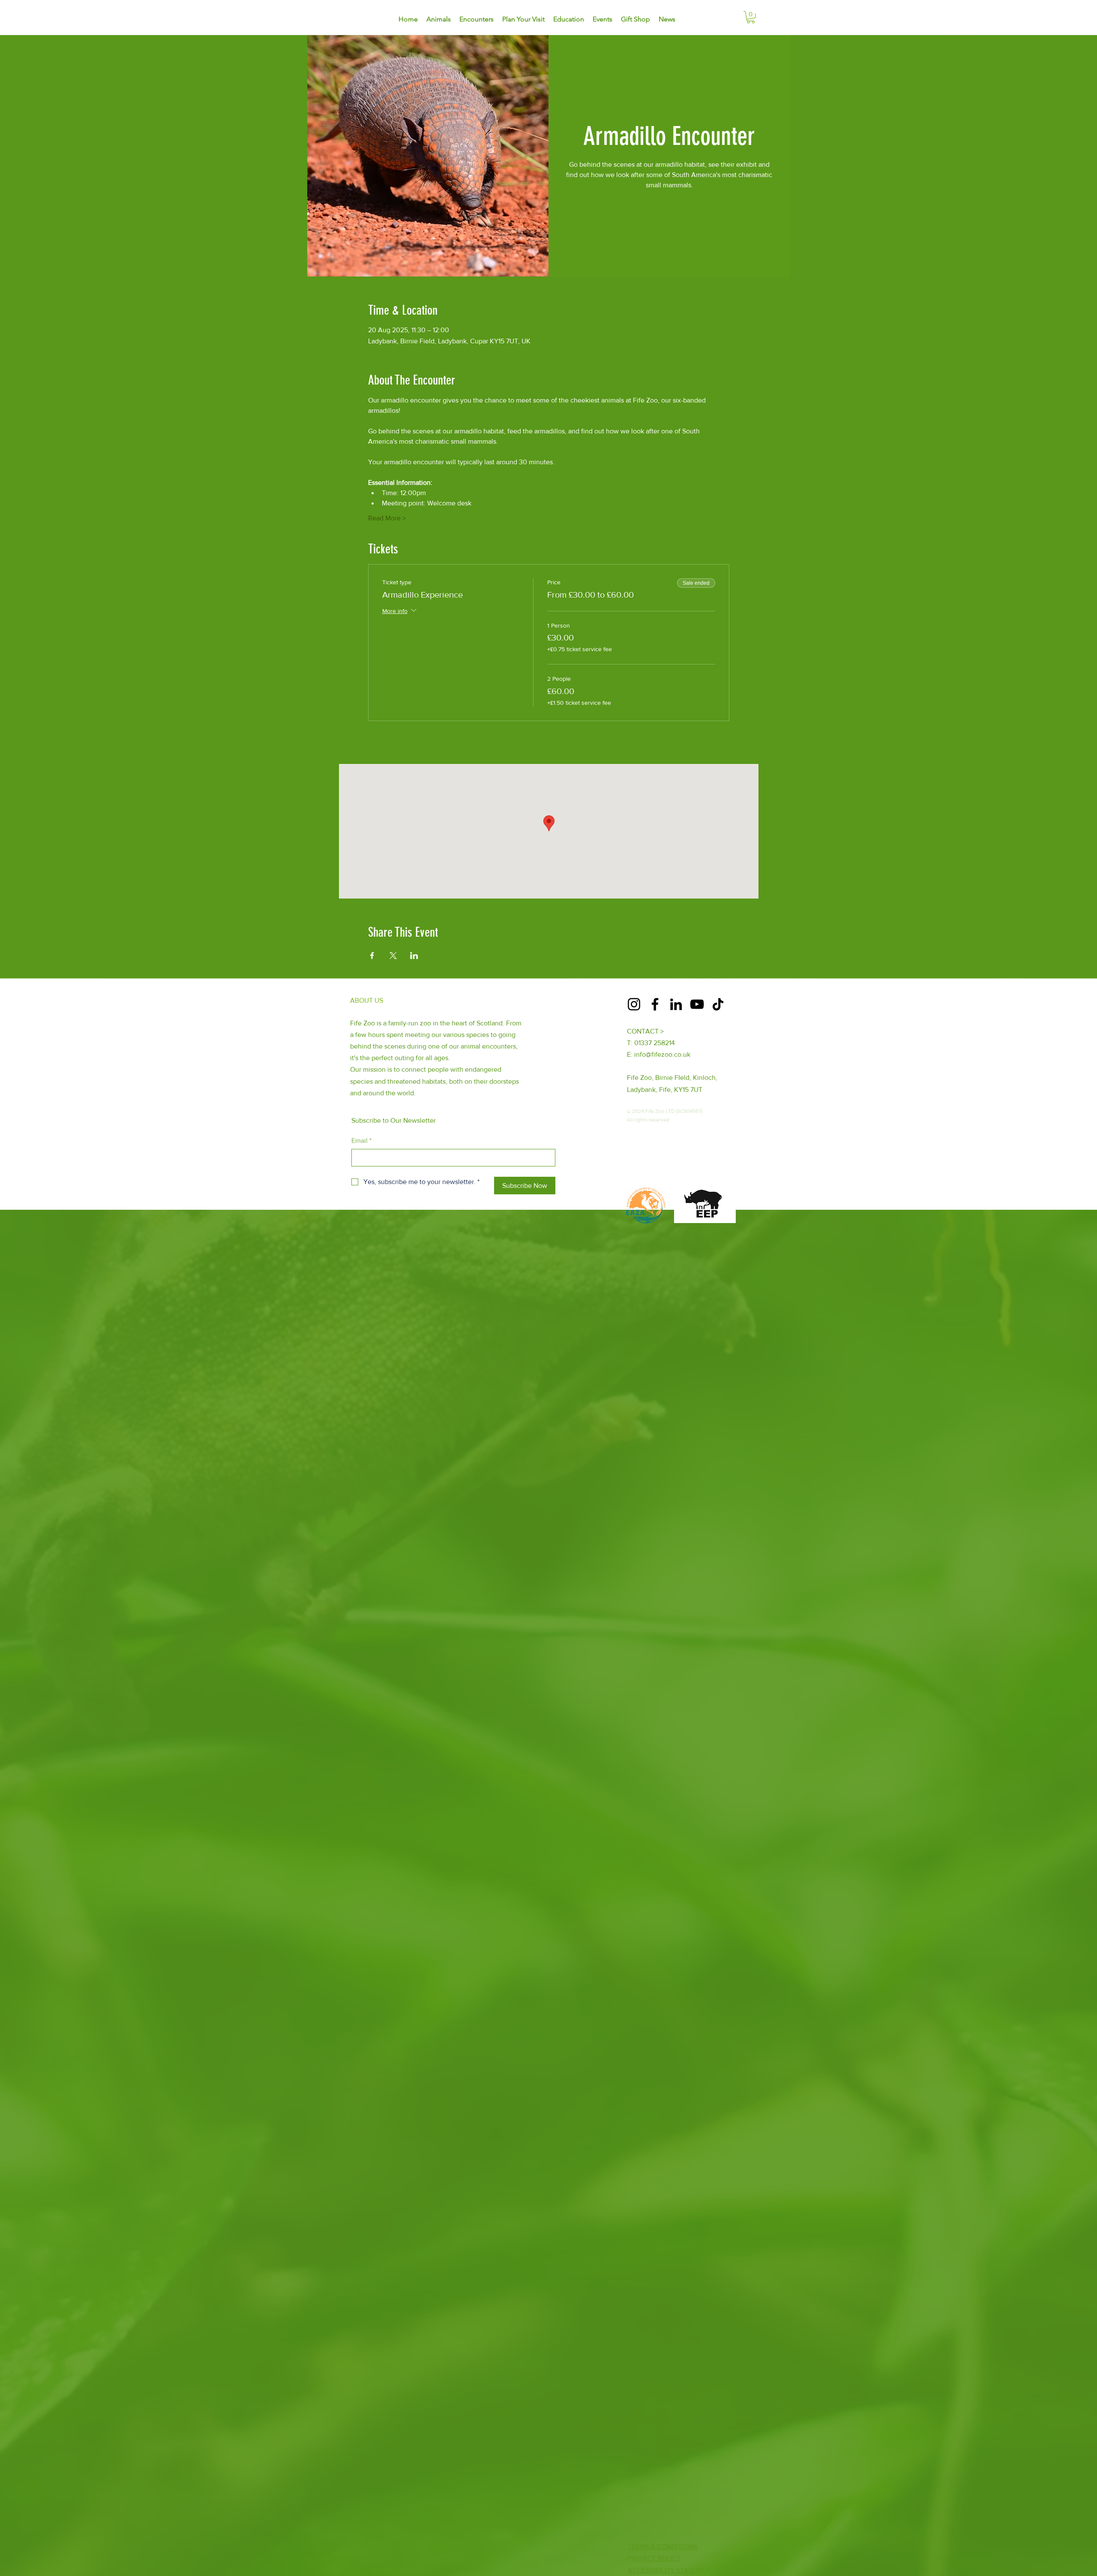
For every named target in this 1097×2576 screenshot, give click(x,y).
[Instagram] (634, 1004)
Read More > (387, 518)
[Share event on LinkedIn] (414, 956)
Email (361, 1141)
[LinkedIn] (676, 1004)
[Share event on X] (393, 956)
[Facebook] (655, 1004)
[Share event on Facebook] (372, 956)
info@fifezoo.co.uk (662, 1054)
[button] (751, 17)
